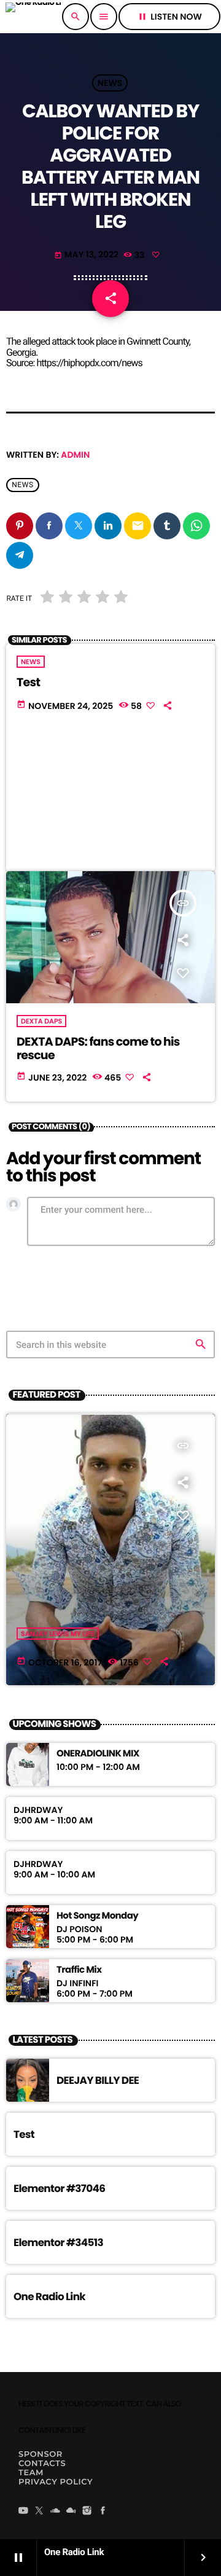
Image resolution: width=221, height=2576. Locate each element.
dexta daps (41, 1021)
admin (75, 455)
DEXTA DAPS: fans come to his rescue (98, 1049)
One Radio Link (49, 2296)
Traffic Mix (79, 1970)
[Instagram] (87, 2511)
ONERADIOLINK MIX (98, 1754)
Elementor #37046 (59, 2188)
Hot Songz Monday (97, 1916)
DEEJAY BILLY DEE (98, 2080)
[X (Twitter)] (39, 2511)
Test (28, 682)
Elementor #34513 (58, 2242)
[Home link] (33, 17)
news (23, 485)
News (110, 83)
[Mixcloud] (71, 2511)
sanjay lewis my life (58, 1634)
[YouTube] (23, 2511)
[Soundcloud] (55, 2511)
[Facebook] (103, 2511)
